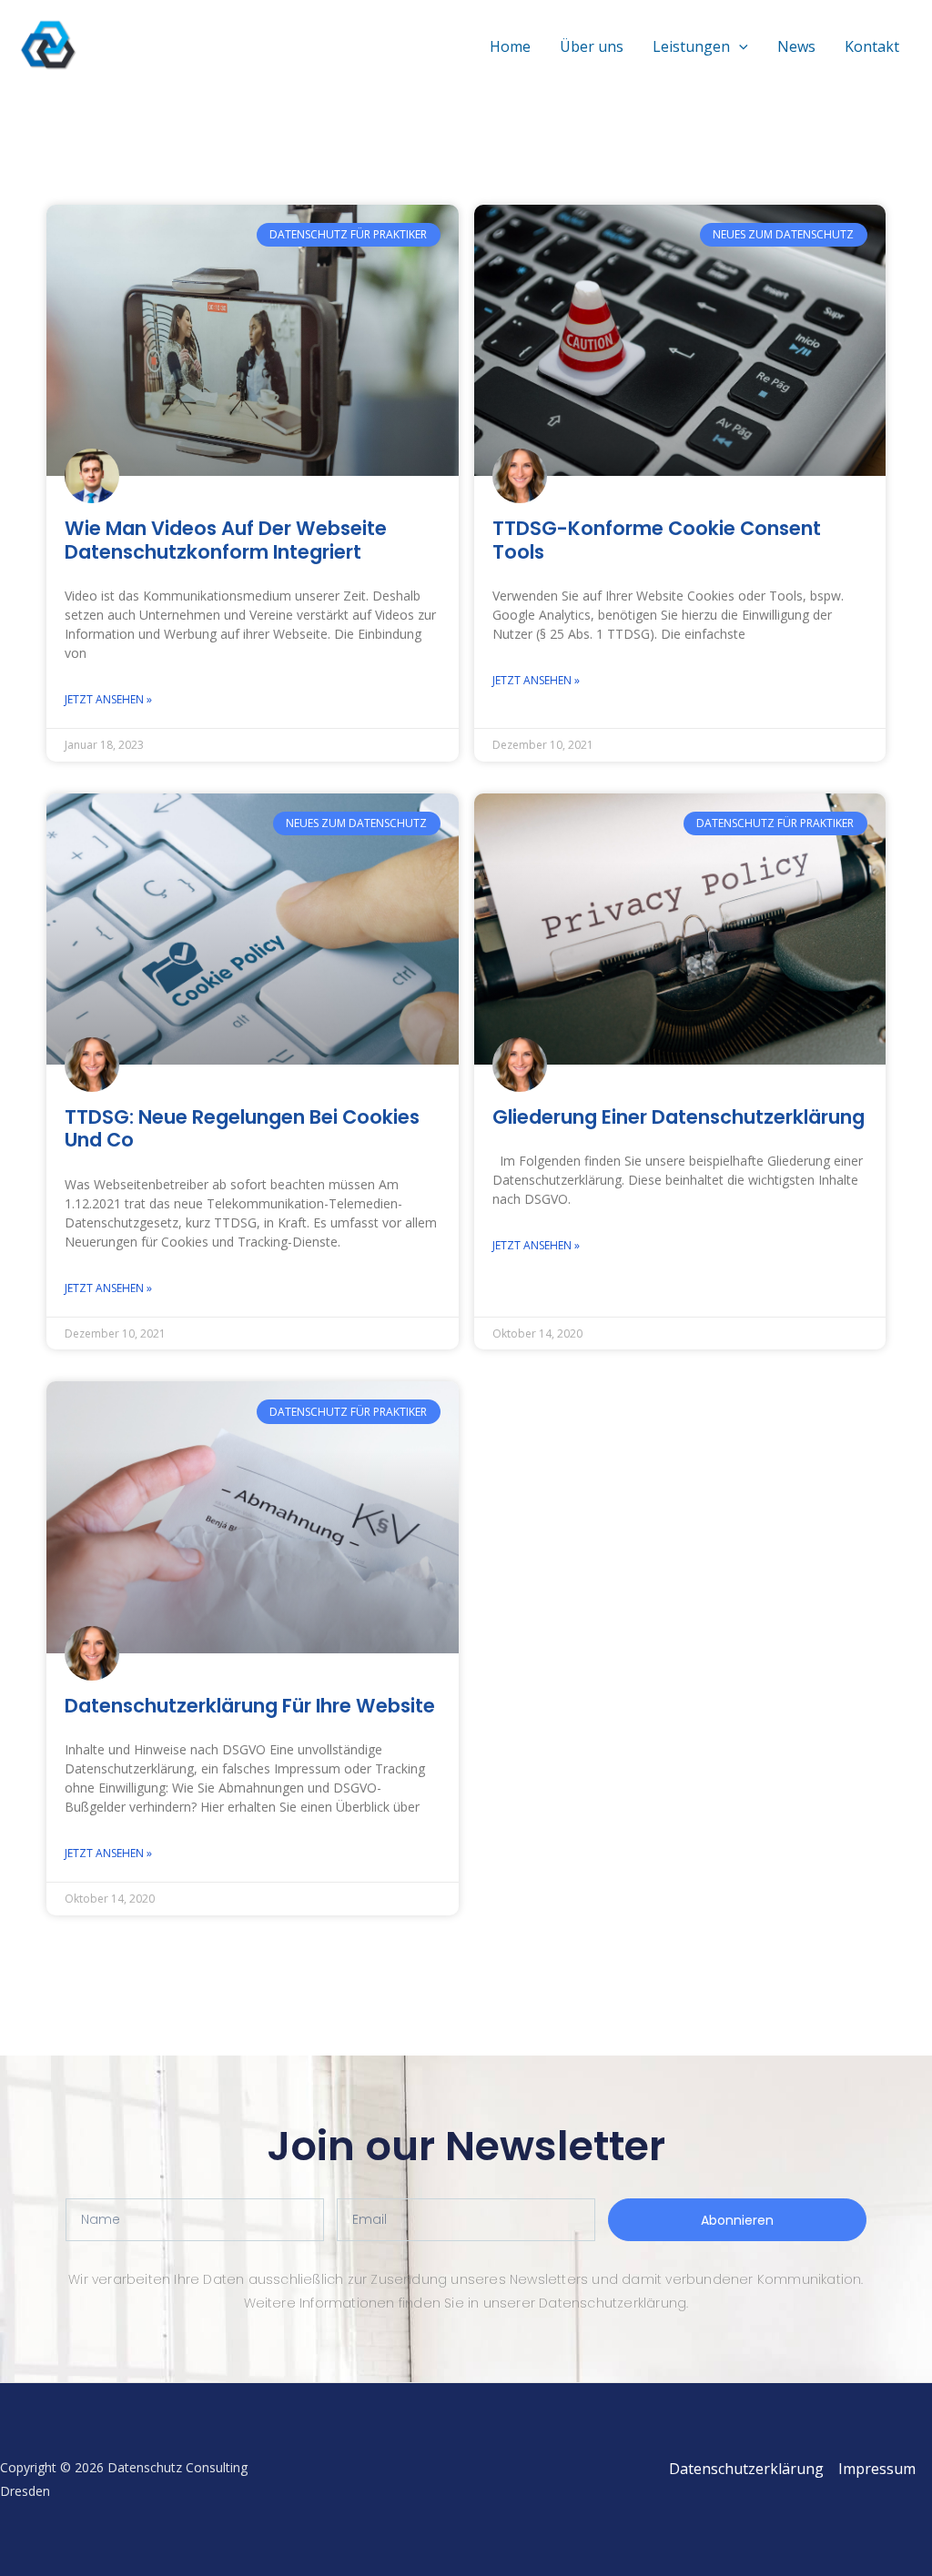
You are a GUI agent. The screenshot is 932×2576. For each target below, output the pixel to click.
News (796, 46)
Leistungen (691, 46)
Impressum (877, 2469)
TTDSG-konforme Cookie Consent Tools (657, 540)
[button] (739, 46)
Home (510, 46)
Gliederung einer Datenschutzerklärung (679, 1117)
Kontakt (872, 46)
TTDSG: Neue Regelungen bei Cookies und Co (242, 1128)
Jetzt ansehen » (108, 699)
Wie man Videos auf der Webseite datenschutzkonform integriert (226, 540)
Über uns (592, 46)
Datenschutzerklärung (746, 2469)
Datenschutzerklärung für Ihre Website (250, 1706)
